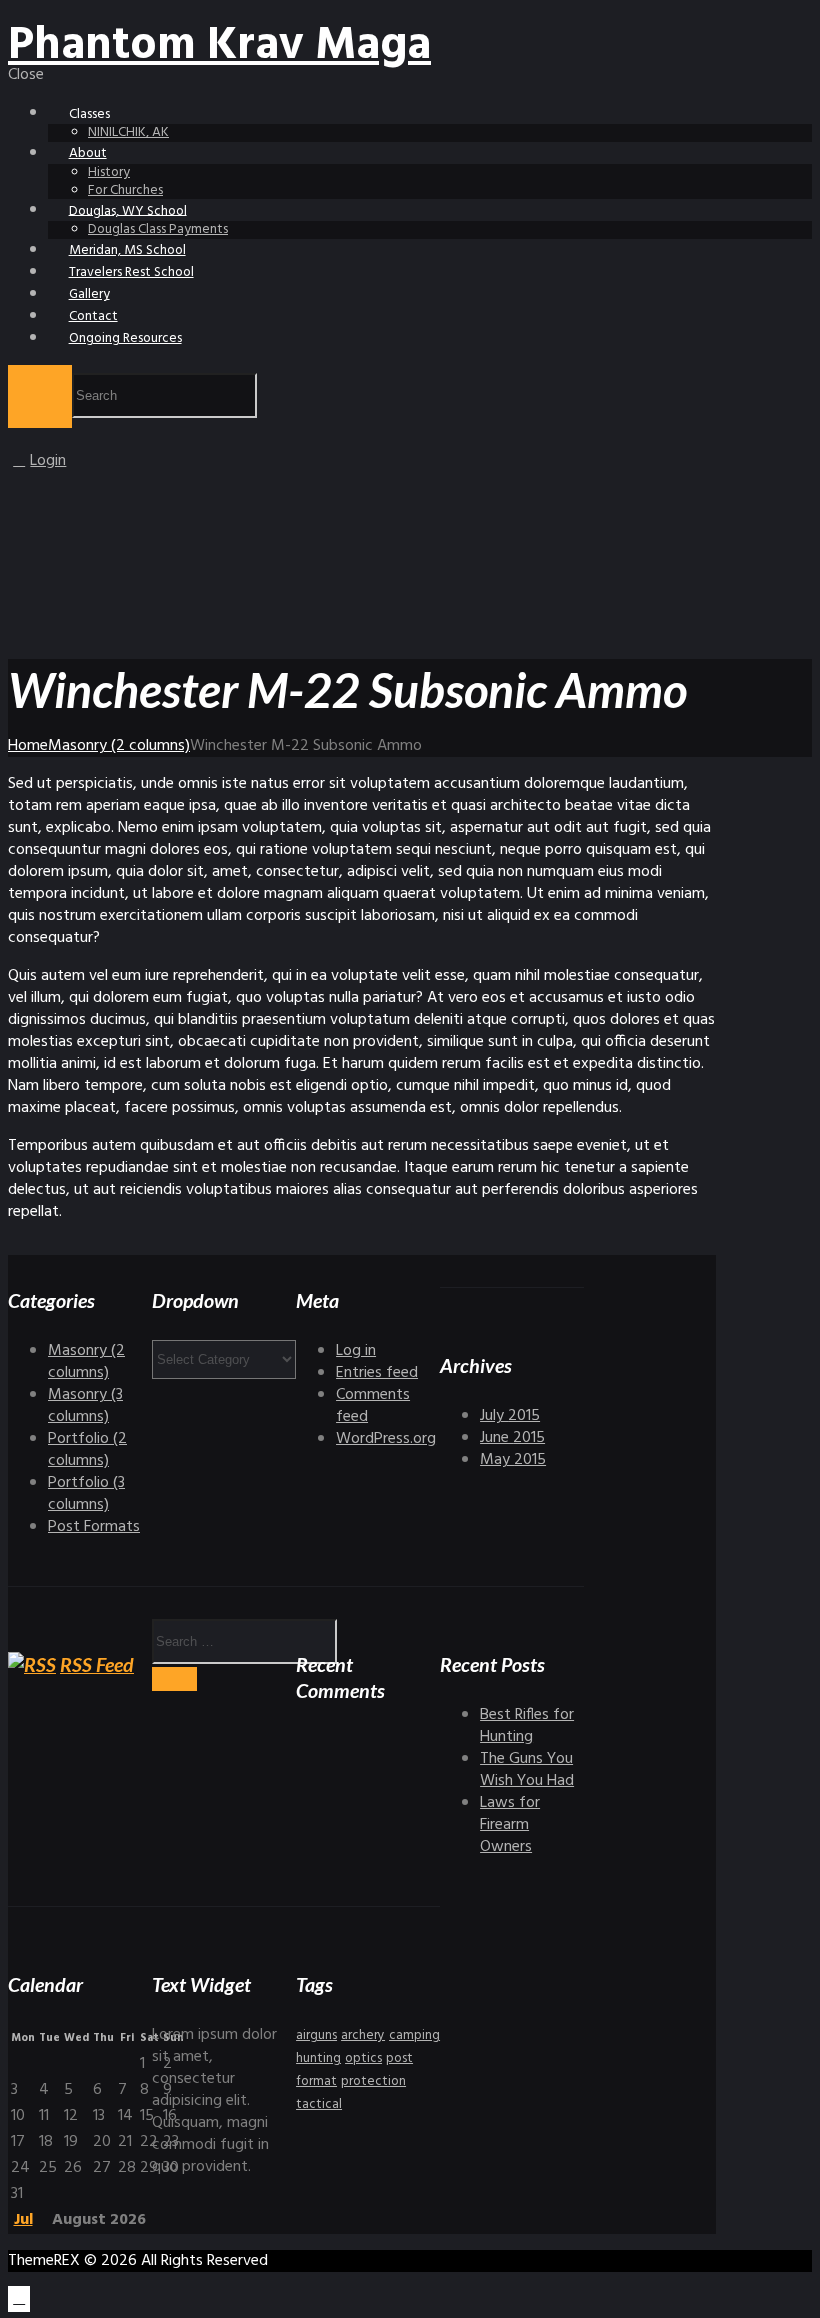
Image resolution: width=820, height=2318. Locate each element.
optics (363, 2058)
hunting (318, 2058)
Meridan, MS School (127, 250)
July (510, 1416)
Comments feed (373, 1406)
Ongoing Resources (125, 338)
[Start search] (40, 396)
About (88, 153)
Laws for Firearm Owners (510, 1825)
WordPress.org (386, 1439)
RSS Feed (97, 1664)
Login (48, 461)
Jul (23, 2220)
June (512, 1438)
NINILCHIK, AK (128, 132)
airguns (316, 2035)
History (109, 172)
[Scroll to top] (19, 2299)
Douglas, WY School (128, 210)
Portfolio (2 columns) (87, 1450)
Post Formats (94, 1527)
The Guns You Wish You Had (527, 1770)
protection (373, 2081)
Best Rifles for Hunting (527, 1726)
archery (363, 2035)
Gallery (89, 294)
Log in (356, 1351)
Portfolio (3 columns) (86, 1494)
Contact (93, 316)
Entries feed (377, 1373)
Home (28, 746)
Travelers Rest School (131, 272)
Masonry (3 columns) (85, 1406)
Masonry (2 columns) (119, 746)
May (513, 1460)
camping (414, 2035)
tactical (319, 2104)
